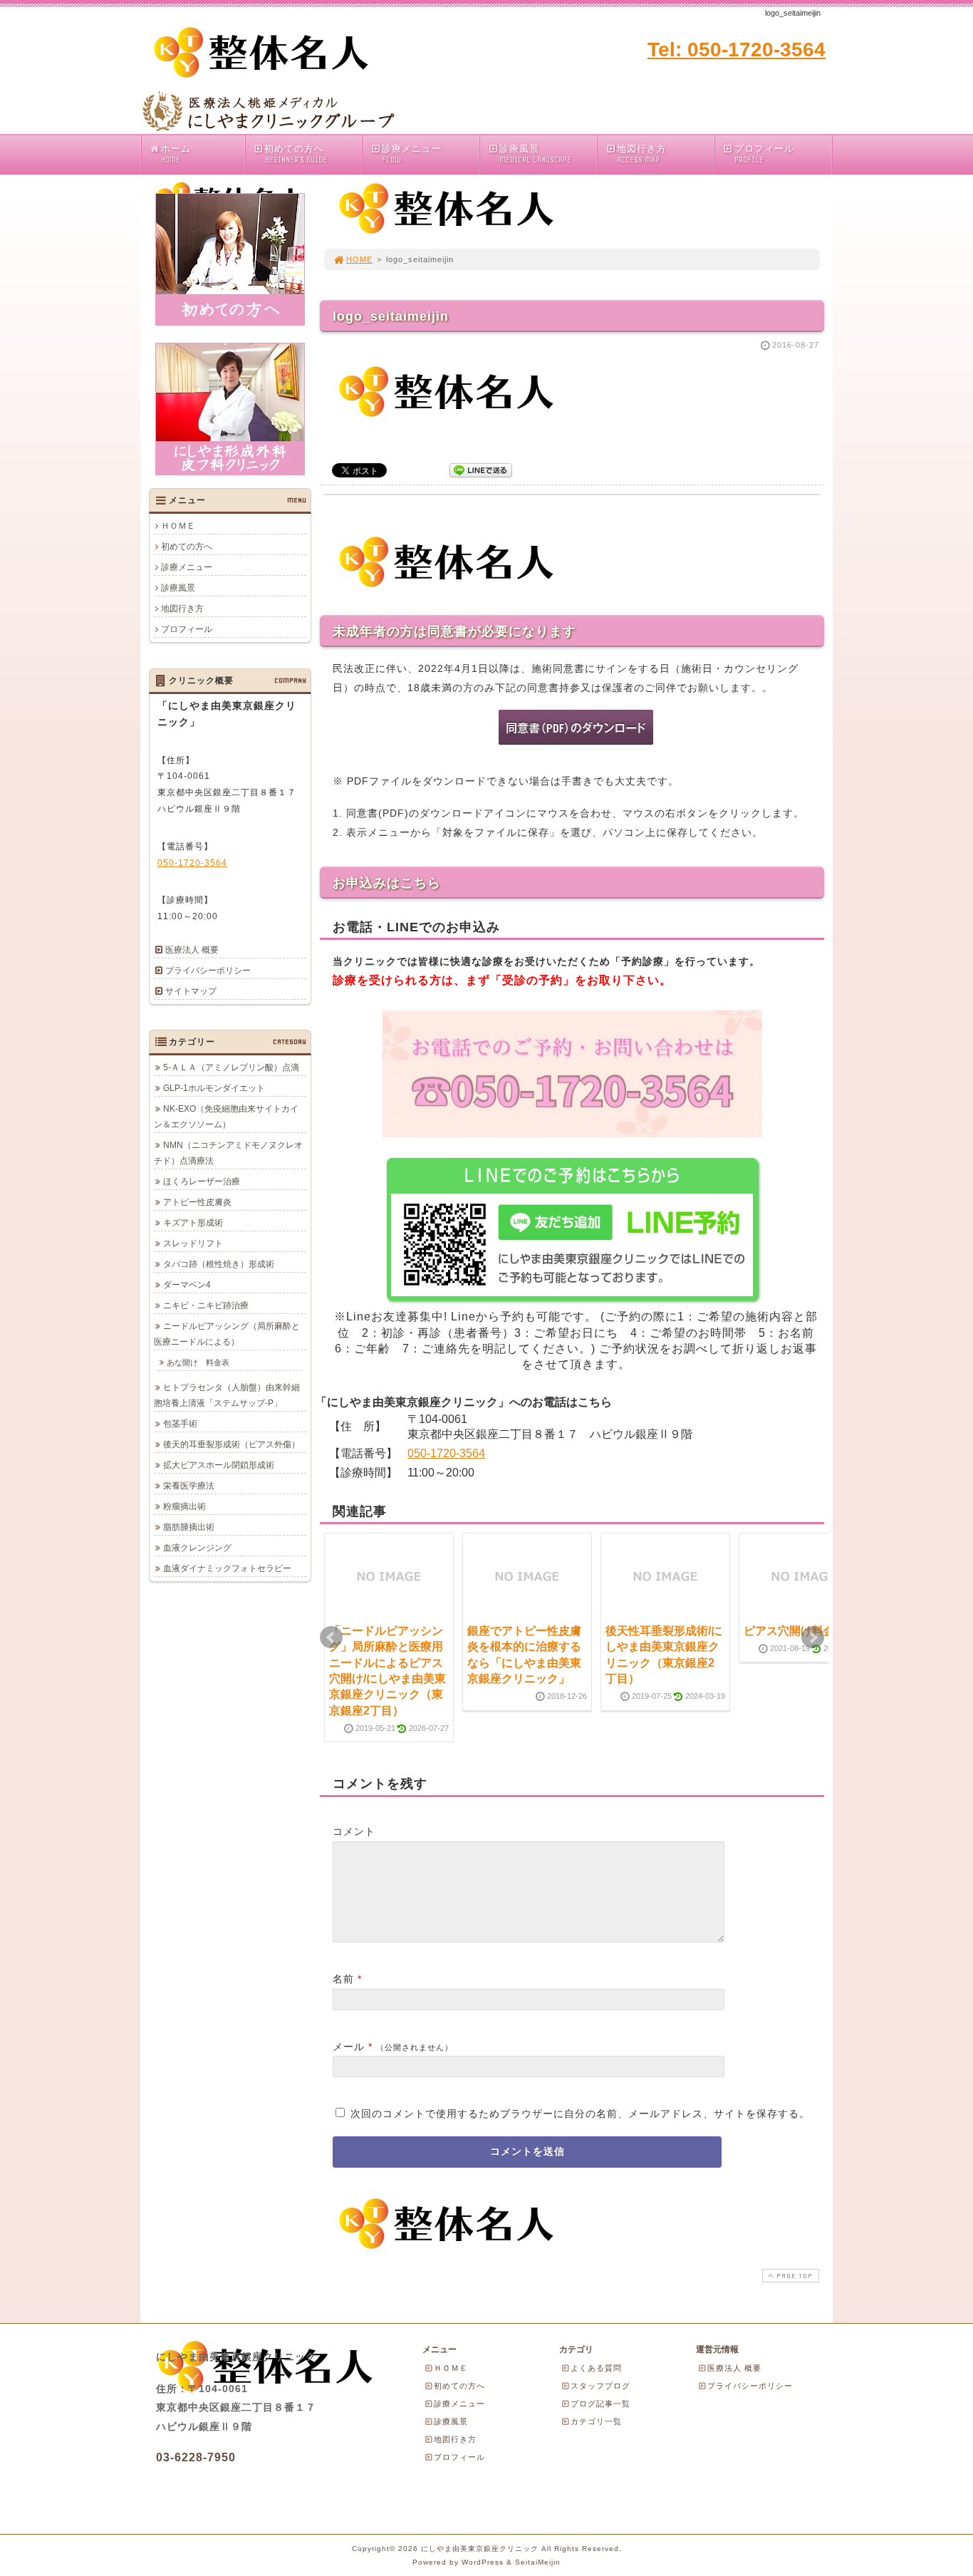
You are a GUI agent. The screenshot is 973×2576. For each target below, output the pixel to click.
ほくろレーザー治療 (202, 1181)
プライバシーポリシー (208, 971)
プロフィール (764, 154)
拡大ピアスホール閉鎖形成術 (219, 1465)
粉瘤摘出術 (184, 1506)
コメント (354, 1831)
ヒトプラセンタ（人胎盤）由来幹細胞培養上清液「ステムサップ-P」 (227, 1395)
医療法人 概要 (192, 950)
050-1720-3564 (446, 1453)
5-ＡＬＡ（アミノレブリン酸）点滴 (231, 1067)
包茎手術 (180, 1424)
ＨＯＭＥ (178, 526)
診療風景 (535, 154)
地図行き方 (642, 154)
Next (813, 1638)
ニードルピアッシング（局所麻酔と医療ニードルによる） (227, 1334)
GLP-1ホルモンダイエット (214, 1088)
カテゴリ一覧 (596, 2421)
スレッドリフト (193, 1243)
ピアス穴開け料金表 (795, 1631)
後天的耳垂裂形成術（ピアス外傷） (231, 1444)
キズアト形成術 (193, 1223)
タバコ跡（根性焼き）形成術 (219, 1264)
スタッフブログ (600, 2386)
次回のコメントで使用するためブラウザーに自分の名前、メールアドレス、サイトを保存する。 (580, 2114)
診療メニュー (412, 154)
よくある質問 (596, 2368)
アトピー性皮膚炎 (197, 1202)
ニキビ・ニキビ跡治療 (206, 1305)
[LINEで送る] (481, 469)
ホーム (176, 154)
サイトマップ (191, 991)
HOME (359, 259)
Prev (331, 1638)
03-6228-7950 (196, 2457)
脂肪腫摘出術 (189, 1527)
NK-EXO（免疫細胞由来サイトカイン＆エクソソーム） (226, 1117)
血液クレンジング (197, 1548)
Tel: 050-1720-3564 (737, 50)
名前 (343, 1979)
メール (349, 2047)
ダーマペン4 (187, 1285)
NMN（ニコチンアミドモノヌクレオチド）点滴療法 (228, 1153)
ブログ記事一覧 (600, 2404)
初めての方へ (295, 154)
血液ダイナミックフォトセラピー (227, 1568)
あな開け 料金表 (198, 1362)
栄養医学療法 (189, 1486)
